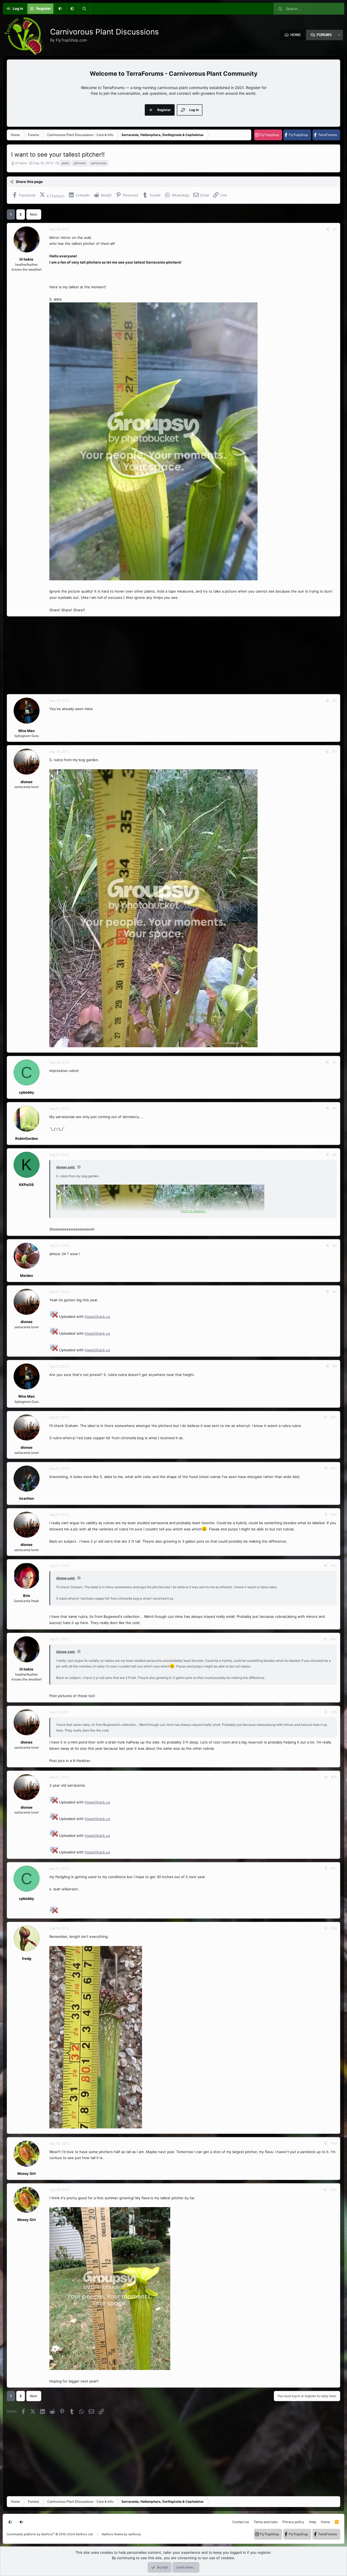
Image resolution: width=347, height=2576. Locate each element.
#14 (334, 1639)
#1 (335, 229)
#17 (334, 1868)
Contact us (241, 2522)
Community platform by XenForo (50, 2534)
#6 (335, 1155)
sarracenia (99, 163)
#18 (334, 1928)
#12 (334, 1515)
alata (65, 163)
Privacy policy (293, 2522)
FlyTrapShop (269, 135)
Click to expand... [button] (194, 1211)
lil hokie (21, 163)
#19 (334, 2143)
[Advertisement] (169, 655)
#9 (335, 1366)
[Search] (84, 9)
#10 (334, 1417)
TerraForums (327, 135)
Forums (324, 35)
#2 (335, 700)
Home (296, 35)
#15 (334, 1712)
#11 (334, 1468)
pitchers (80, 163)
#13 (334, 1566)
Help (313, 2522)
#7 (335, 1246)
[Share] (327, 229)
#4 (335, 1062)
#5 (335, 1108)
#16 (334, 1777)
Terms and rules (266, 2522)
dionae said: (66, 1167)
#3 (335, 751)
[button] (72, 9)
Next (33, 214)
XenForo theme (112, 2534)
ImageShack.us (97, 1317)
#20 (334, 2190)
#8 (335, 1292)
